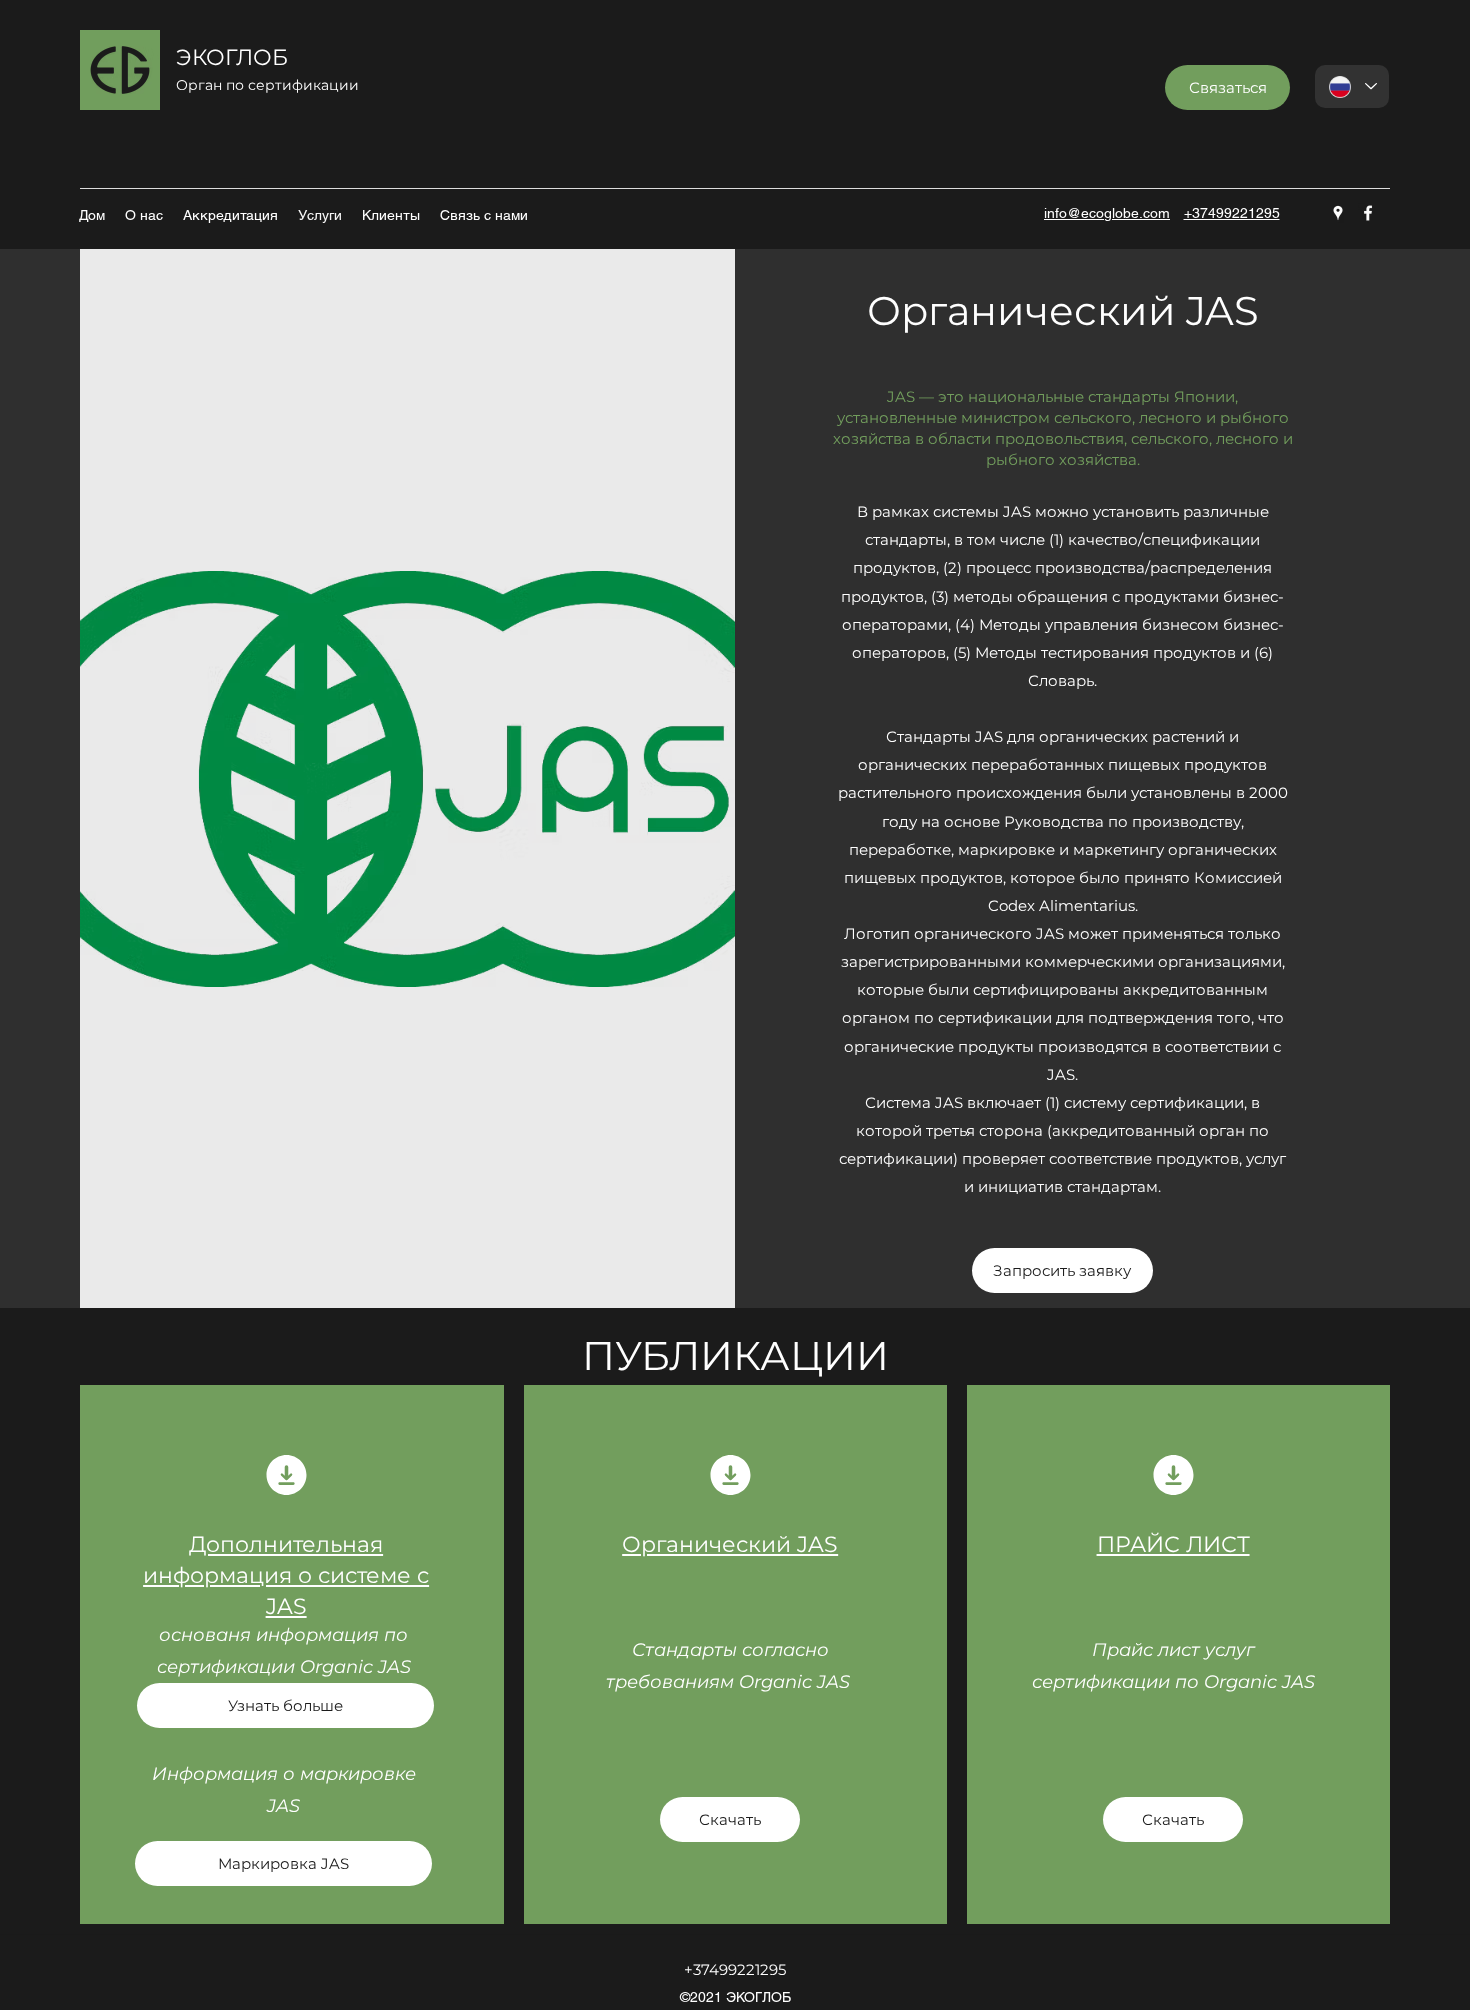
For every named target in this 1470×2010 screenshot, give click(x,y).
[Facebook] (1368, 213)
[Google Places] (1338, 213)
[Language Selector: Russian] (1352, 86)
